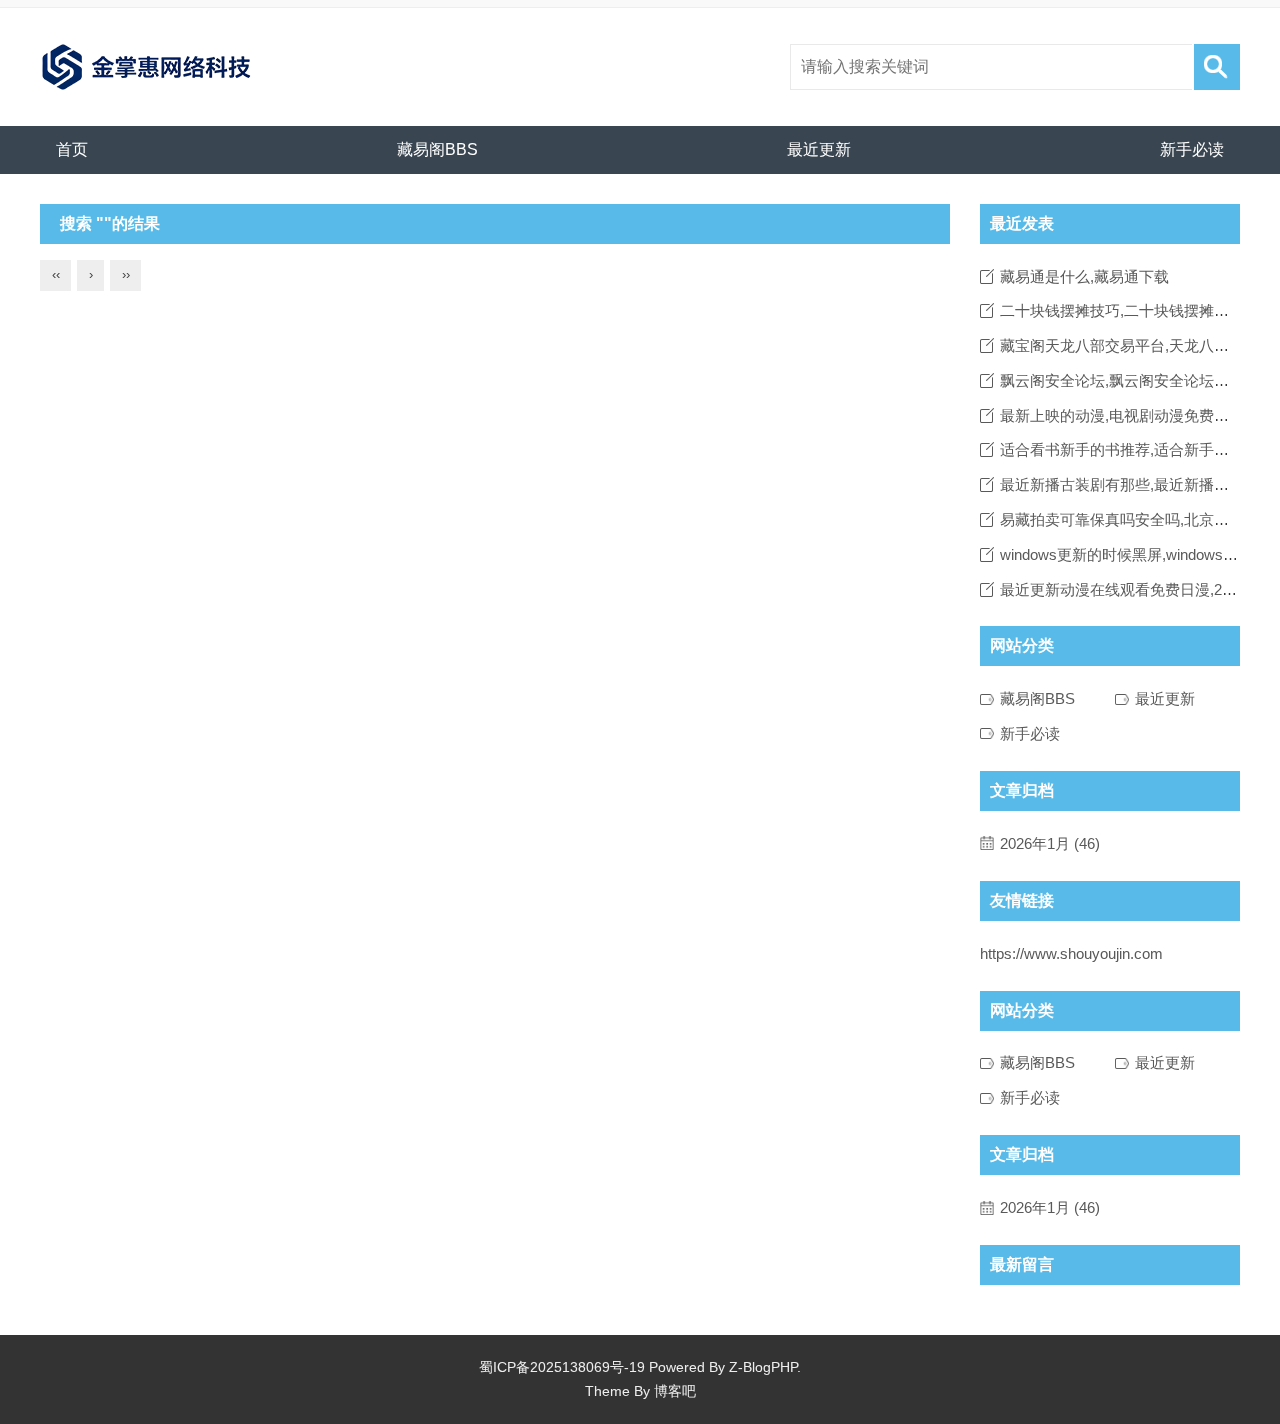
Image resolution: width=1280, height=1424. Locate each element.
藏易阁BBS (437, 149)
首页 (72, 149)
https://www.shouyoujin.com (1071, 953)
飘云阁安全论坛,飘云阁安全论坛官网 (1122, 380)
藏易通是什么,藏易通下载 (1084, 276)
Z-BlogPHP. (765, 1367)
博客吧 (675, 1391)
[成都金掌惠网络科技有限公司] (147, 67)
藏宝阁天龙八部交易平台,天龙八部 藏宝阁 (1139, 345)
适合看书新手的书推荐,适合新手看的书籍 (1137, 449)
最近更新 (819, 149)
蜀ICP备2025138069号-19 (562, 1367)
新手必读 (1192, 149)
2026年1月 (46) (1050, 843)
